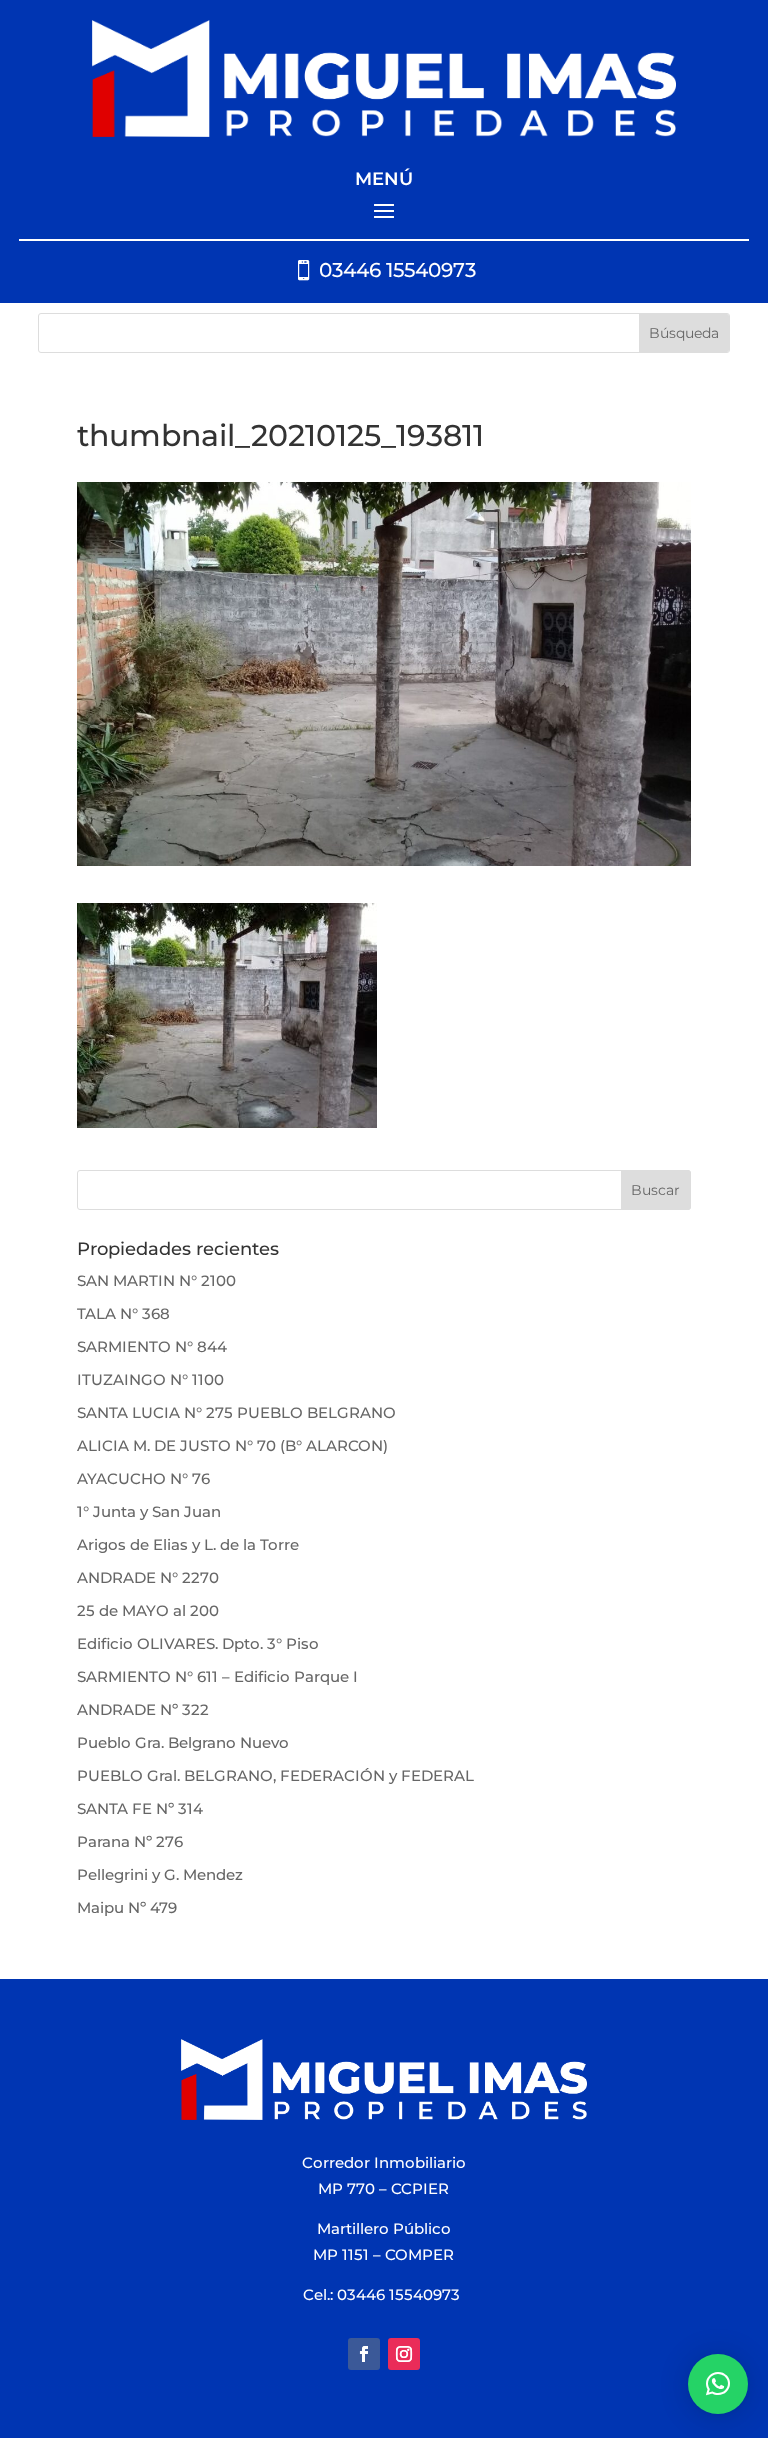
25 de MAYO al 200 (148, 1610)
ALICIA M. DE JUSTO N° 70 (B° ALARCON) (232, 1445)
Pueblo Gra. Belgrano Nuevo (183, 1742)
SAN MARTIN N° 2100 (156, 1280)
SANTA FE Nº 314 (140, 1808)
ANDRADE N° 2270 (148, 1577)
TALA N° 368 (123, 1313)
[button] (718, 2384)
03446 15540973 (397, 270)
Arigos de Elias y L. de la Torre (188, 1544)
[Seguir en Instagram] (404, 2354)
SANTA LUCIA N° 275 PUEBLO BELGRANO (236, 1412)
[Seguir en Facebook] (364, 2354)
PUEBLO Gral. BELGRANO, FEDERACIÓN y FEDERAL (275, 1775)
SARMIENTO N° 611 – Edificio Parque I (217, 1676)
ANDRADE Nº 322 (143, 1709)
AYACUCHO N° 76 (143, 1478)
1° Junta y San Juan (149, 1511)
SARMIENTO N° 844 (152, 1346)
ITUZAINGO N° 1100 (150, 1379)
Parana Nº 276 (130, 1841)
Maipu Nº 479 (127, 1907)
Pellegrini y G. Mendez (160, 1874)
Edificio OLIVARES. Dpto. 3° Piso (198, 1643)
